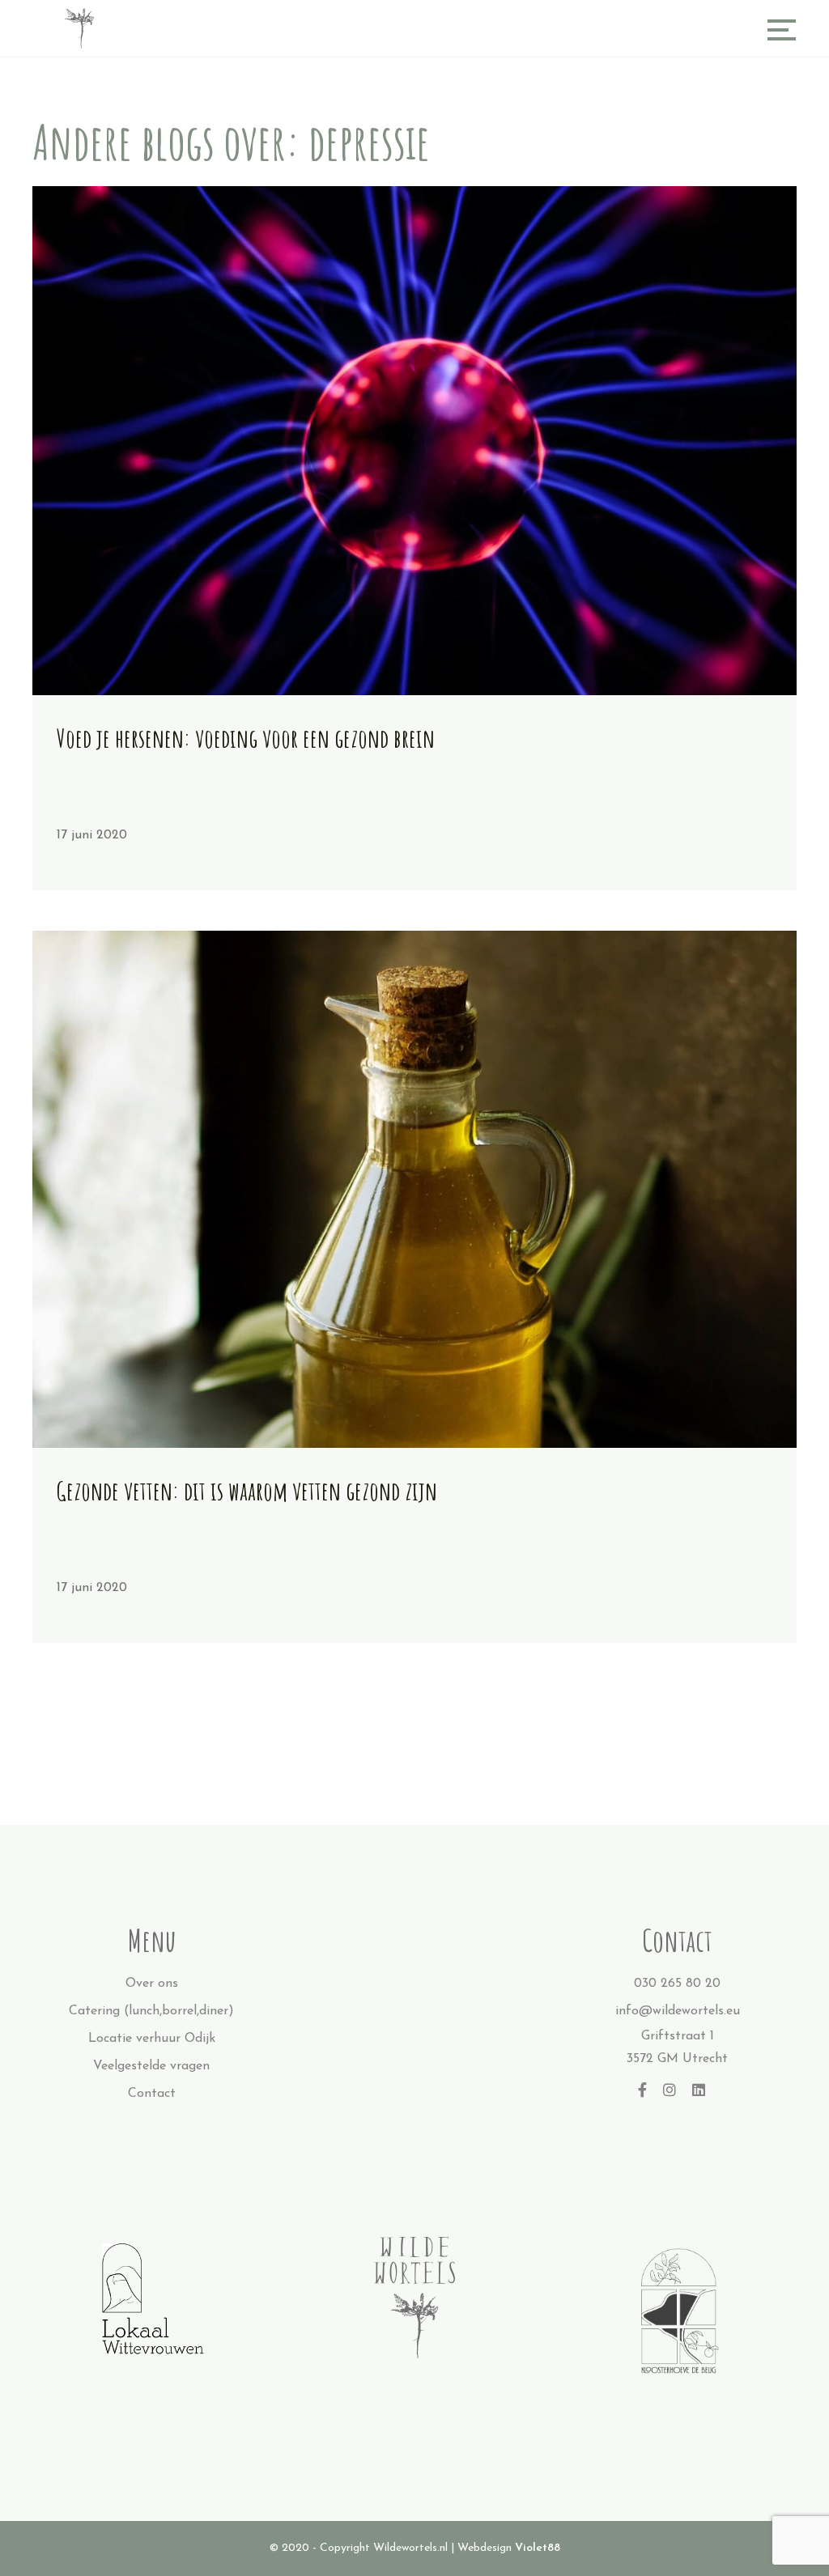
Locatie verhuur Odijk (152, 2039)
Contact (152, 2094)
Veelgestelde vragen (151, 2066)
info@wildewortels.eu (678, 2011)
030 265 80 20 (677, 1984)
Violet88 (538, 2548)
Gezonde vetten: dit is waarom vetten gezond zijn (247, 1490)
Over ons (152, 1984)
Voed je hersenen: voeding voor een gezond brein (246, 738)
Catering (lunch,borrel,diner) (151, 2011)
